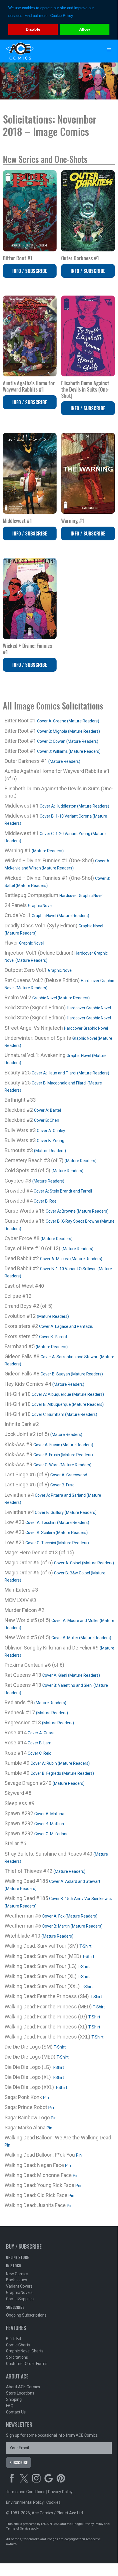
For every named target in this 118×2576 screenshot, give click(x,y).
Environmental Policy (25, 2502)
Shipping (14, 2399)
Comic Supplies (20, 2299)
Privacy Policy (60, 2492)
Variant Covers (19, 2286)
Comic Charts (18, 2345)
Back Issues (17, 2280)
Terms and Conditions (26, 2492)
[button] (109, 50)
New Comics (17, 2274)
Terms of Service (18, 2529)
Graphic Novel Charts (25, 2351)
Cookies (53, 2502)
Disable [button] (33, 29)
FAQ (10, 2406)
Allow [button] (85, 29)
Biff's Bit (14, 2339)
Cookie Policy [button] (62, 16)
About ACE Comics (23, 2387)
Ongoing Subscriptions (26, 2315)
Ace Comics (48, 51)
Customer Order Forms (27, 2364)
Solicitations (17, 2357)
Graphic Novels (19, 2292)
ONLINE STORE (17, 2257)
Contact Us (16, 2412)
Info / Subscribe (30, 271)
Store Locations (20, 2393)
